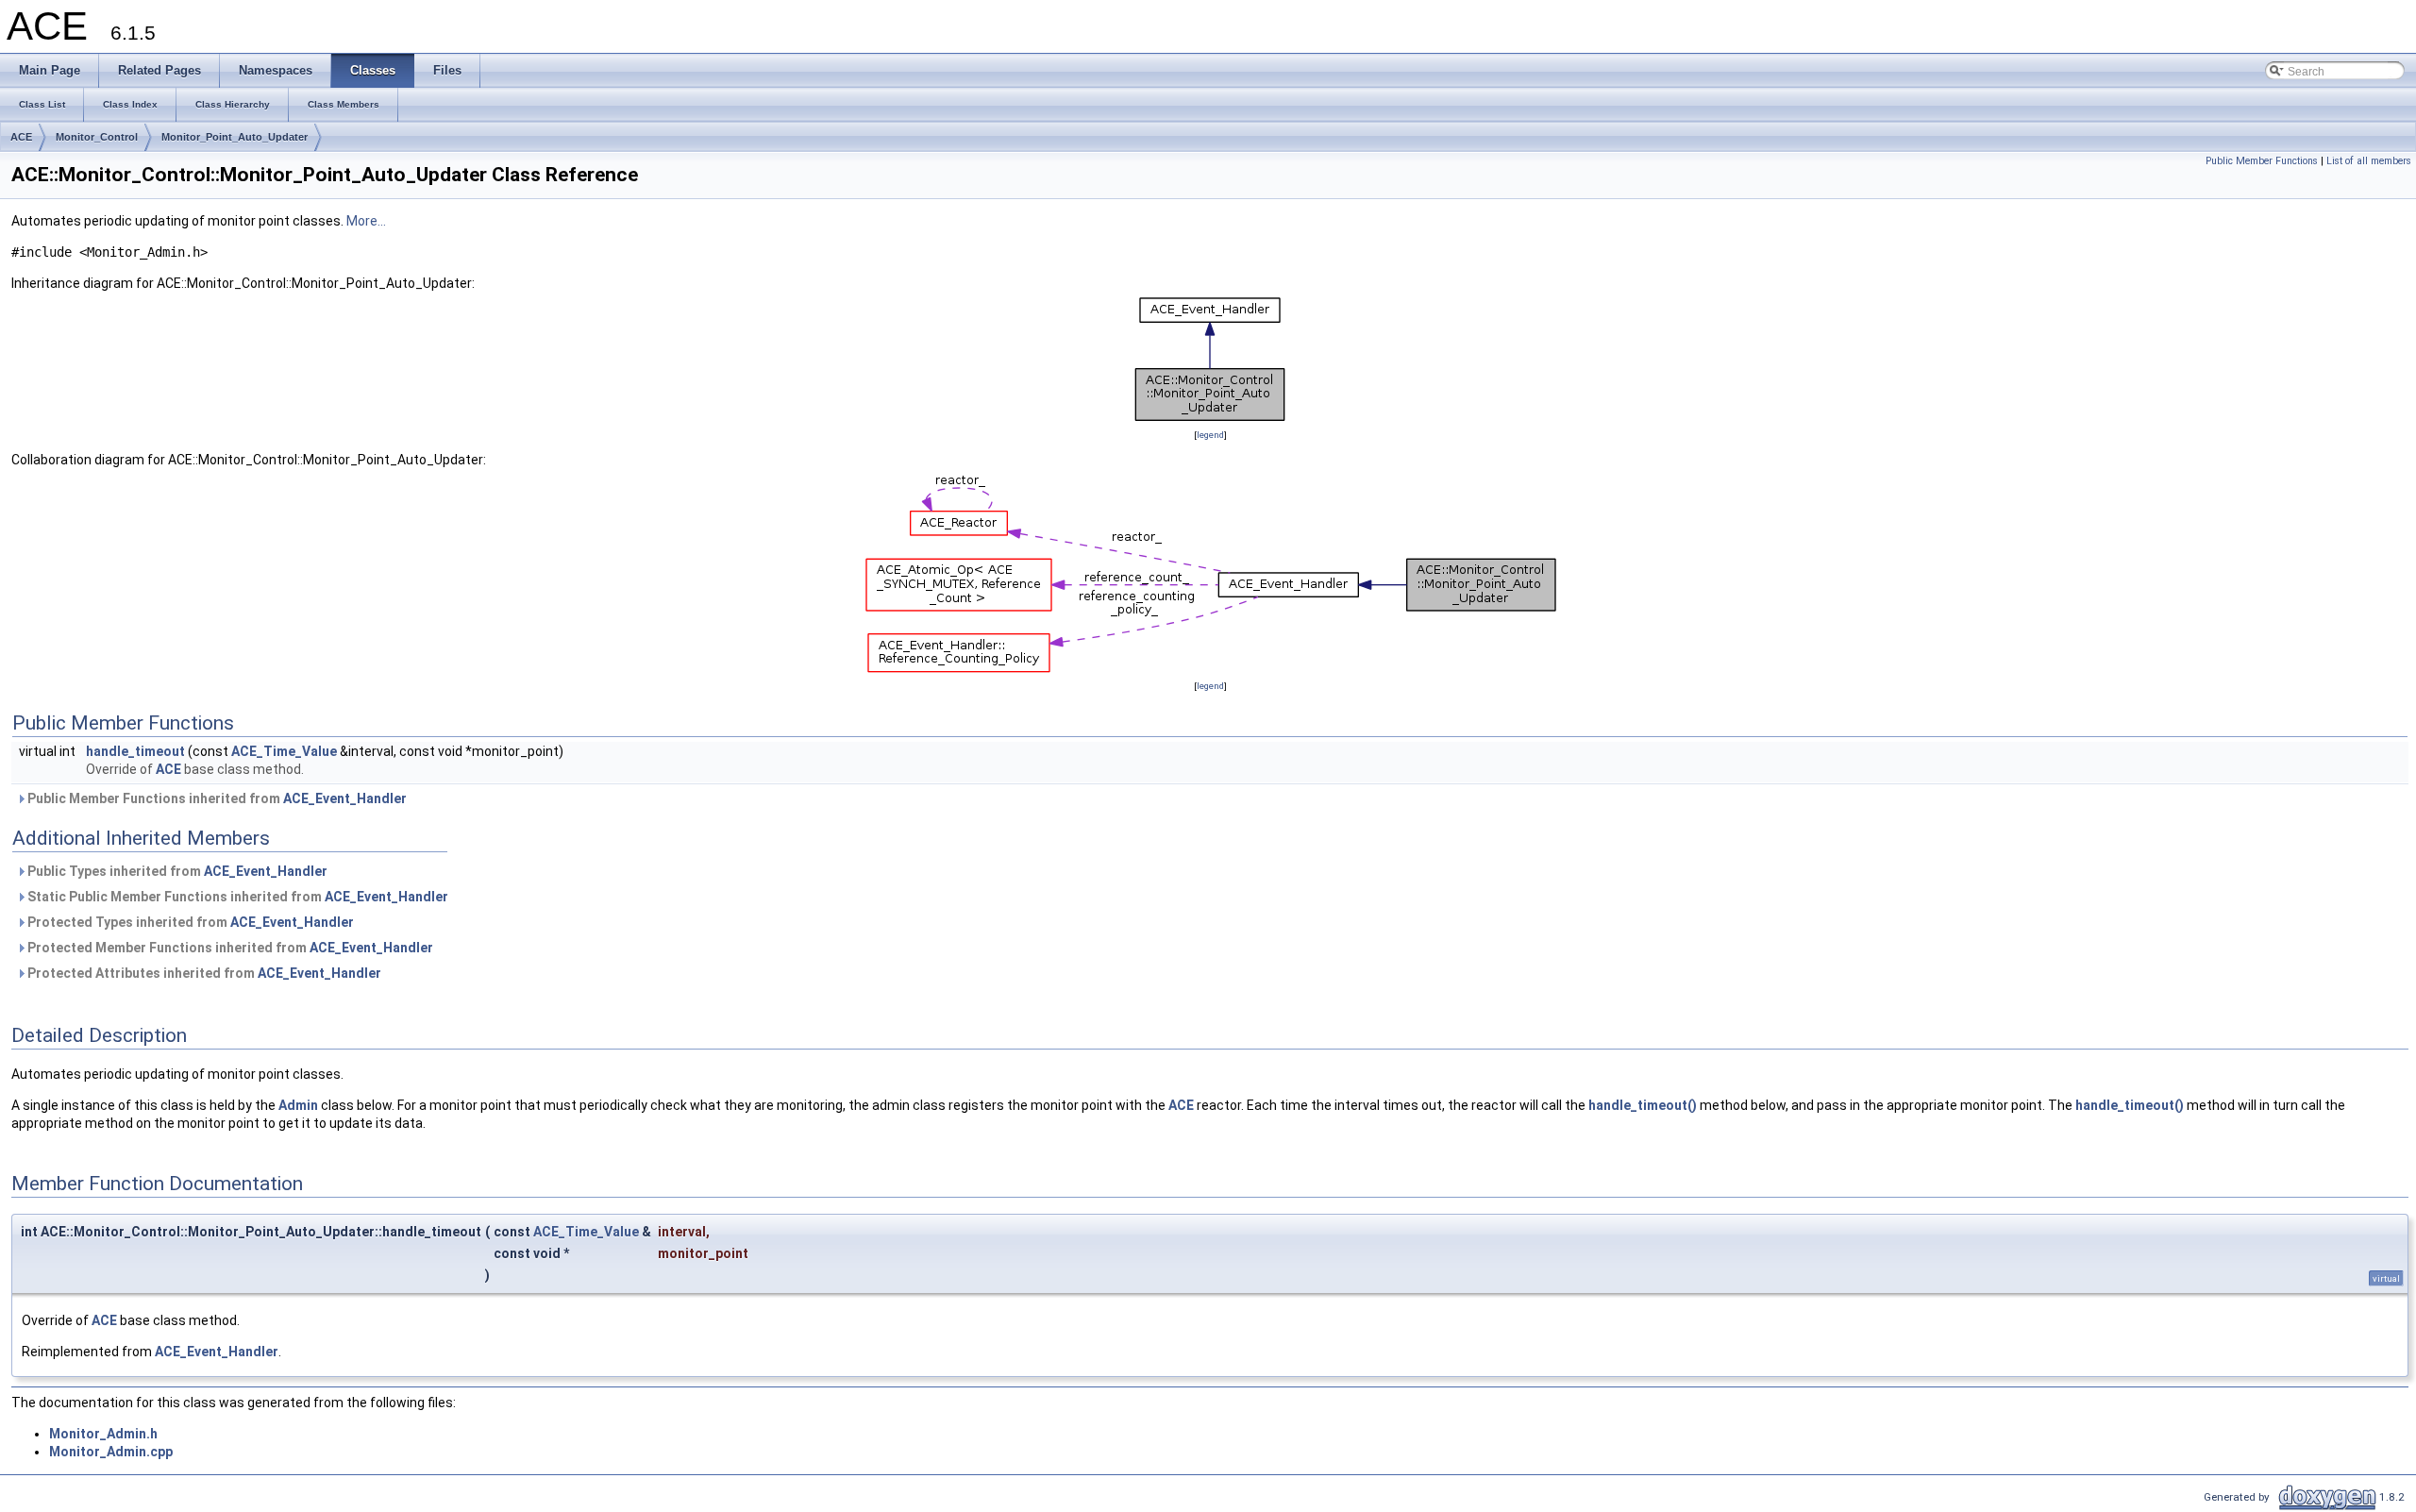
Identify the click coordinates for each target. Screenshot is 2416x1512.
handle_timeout (135, 751)
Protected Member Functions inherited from (229, 948)
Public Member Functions (2262, 161)
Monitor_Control (97, 137)
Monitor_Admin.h (103, 1434)
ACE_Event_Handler (345, 798)
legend (1210, 435)
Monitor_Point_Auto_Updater (235, 137)
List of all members (2369, 161)
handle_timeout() (1643, 1105)
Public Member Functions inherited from (216, 798)
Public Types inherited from (176, 871)
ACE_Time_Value (284, 751)
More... (366, 221)
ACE (21, 137)
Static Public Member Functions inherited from (236, 897)
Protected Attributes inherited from (203, 973)
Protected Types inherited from (189, 922)
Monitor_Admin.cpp (111, 1452)
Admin (298, 1105)
